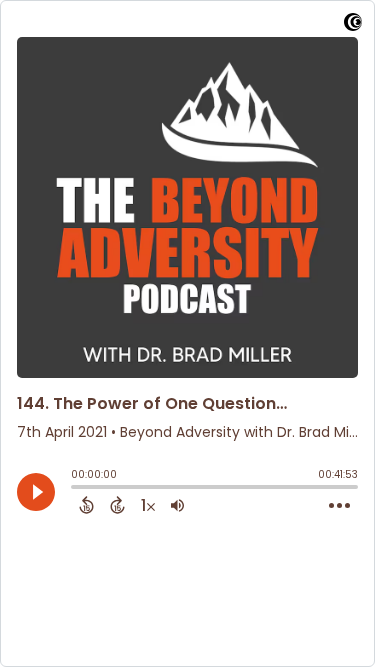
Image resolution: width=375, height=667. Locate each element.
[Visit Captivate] (353, 25)
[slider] (76, 489)
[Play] (36, 492)
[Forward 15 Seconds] (117, 505)
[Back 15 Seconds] (86, 505)
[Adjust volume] (177, 505)
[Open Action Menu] (339, 506)
